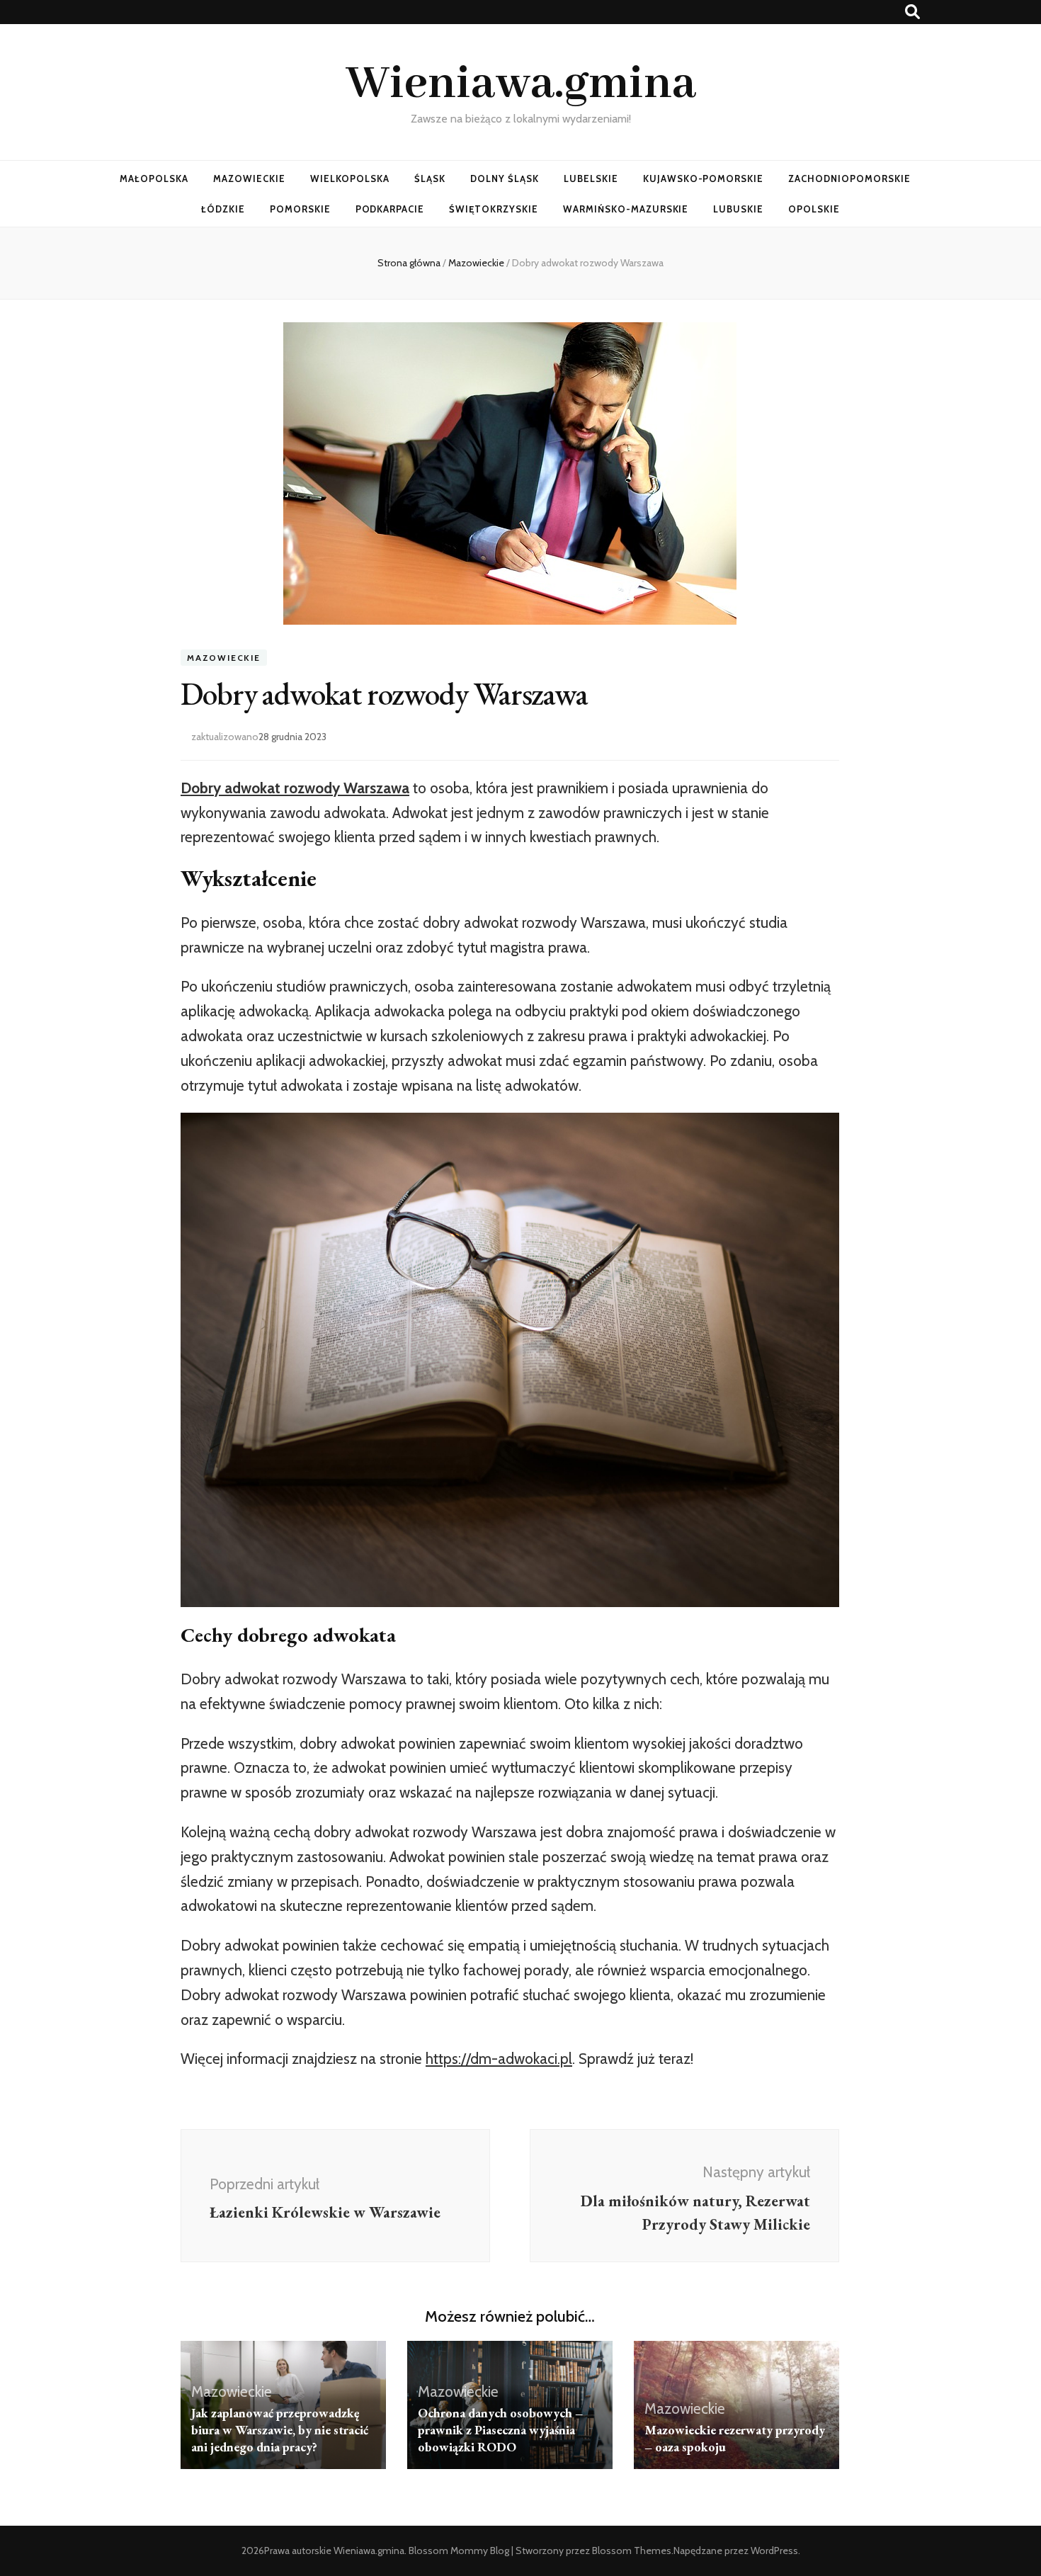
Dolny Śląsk (505, 178)
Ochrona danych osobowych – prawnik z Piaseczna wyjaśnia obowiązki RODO (500, 2430)
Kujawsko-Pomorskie (704, 178)
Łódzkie (223, 209)
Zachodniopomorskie (849, 178)
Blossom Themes (632, 2551)
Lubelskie (591, 178)
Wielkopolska (350, 178)
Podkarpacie (390, 209)
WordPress (774, 2551)
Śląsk (430, 178)
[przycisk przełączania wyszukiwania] (912, 12)
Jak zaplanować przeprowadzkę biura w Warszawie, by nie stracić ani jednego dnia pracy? (280, 2430)
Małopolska (154, 178)
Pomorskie (300, 209)
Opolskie (814, 209)
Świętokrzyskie (494, 209)
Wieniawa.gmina (521, 84)
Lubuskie (738, 209)
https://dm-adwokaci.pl (499, 2059)
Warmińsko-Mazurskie (626, 209)
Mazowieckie (249, 178)
